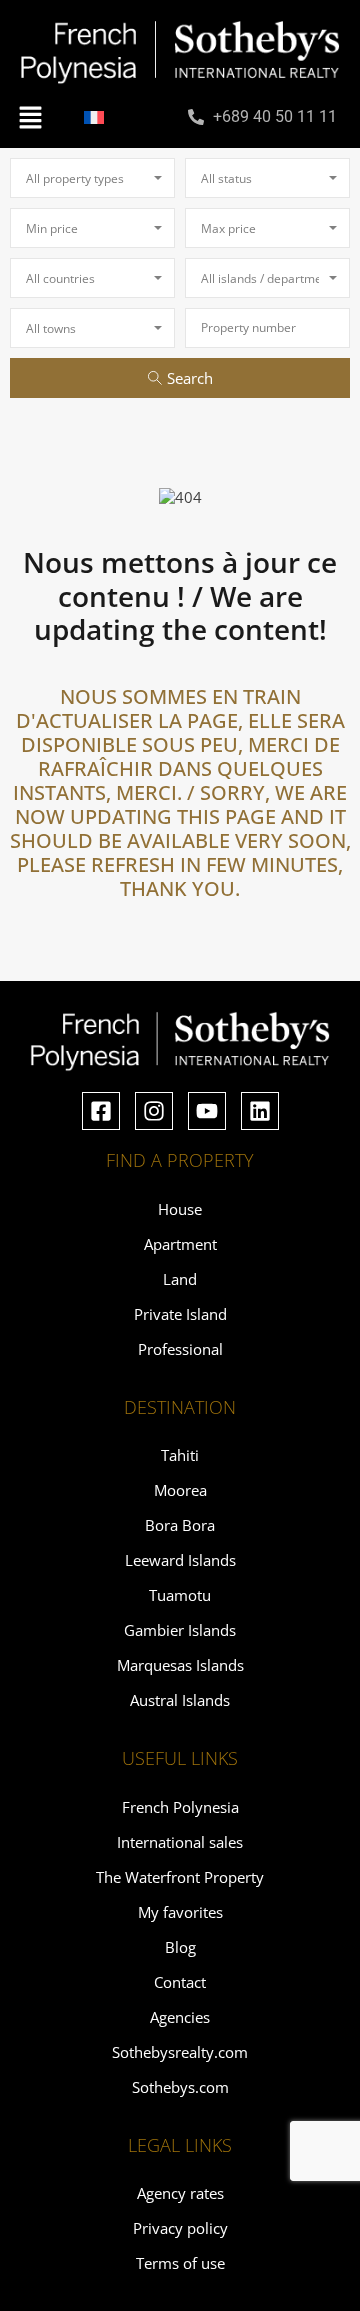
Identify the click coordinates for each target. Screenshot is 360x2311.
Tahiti (180, 1455)
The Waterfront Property (180, 1877)
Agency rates (180, 2193)
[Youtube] (207, 1111)
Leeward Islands (180, 1560)
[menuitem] (94, 116)
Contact (180, 1982)
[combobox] (92, 178)
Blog (180, 1947)
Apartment (180, 1244)
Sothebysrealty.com (180, 2052)
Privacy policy (180, 2228)
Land (180, 1279)
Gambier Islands (180, 1630)
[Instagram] (154, 1111)
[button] (30, 116)
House (180, 1209)
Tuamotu (180, 1595)
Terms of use (180, 2263)
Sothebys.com (180, 2087)
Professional (180, 1349)
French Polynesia (180, 1807)
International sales (180, 1842)
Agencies (180, 2017)
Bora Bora (180, 1525)
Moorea (180, 1490)
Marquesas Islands (180, 1665)
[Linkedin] (260, 1111)
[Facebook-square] (101, 1111)
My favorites (180, 1912)
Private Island (180, 1314)
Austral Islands (180, 1700)
